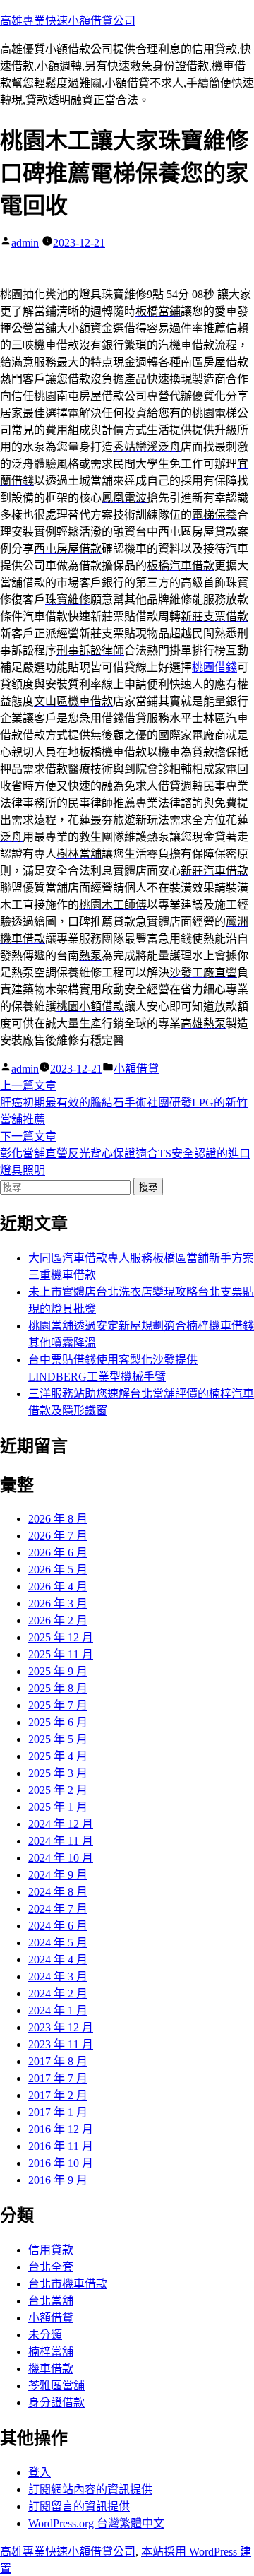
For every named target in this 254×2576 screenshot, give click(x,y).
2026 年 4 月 (58, 1587)
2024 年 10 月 (61, 1858)
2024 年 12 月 (61, 1824)
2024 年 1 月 (58, 2010)
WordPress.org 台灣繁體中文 (96, 2523)
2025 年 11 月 (61, 1654)
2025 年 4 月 (58, 1756)
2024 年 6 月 (58, 1926)
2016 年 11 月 (61, 2146)
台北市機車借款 (68, 2284)
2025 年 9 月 (58, 1671)
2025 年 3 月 (58, 1773)
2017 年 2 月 (58, 2095)
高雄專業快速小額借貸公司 (68, 21)
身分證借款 (56, 2403)
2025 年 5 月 (58, 1739)
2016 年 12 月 (61, 2129)
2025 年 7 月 (58, 1705)
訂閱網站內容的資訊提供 (90, 2489)
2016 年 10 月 (61, 2163)
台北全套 (51, 2267)
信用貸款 (51, 2250)
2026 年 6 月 (58, 1553)
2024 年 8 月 (58, 1892)
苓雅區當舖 (56, 2386)
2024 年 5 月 (58, 1943)
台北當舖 (51, 2301)
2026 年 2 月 (58, 1620)
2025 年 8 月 (58, 1688)
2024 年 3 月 (58, 1977)
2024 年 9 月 (58, 1875)
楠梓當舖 (51, 2352)
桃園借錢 (214, 667)
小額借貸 (136, 1069)
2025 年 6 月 (58, 1722)
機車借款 (51, 2369)
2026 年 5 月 (58, 1570)
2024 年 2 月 (58, 1993)
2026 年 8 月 (58, 1519)
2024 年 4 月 (58, 1960)
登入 (40, 2472)
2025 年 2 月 (58, 1790)
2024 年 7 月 (58, 1909)
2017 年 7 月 (58, 2078)
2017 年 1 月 (58, 2112)
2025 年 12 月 (61, 1637)
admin (25, 243)
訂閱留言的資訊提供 (79, 2506)
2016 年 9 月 (58, 2180)
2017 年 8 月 (58, 2061)
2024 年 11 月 (61, 1841)
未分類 (45, 2335)
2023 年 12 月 (61, 2027)
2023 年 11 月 (61, 2044)
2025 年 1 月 (58, 1807)
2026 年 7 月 (58, 1536)
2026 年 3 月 (58, 1603)
